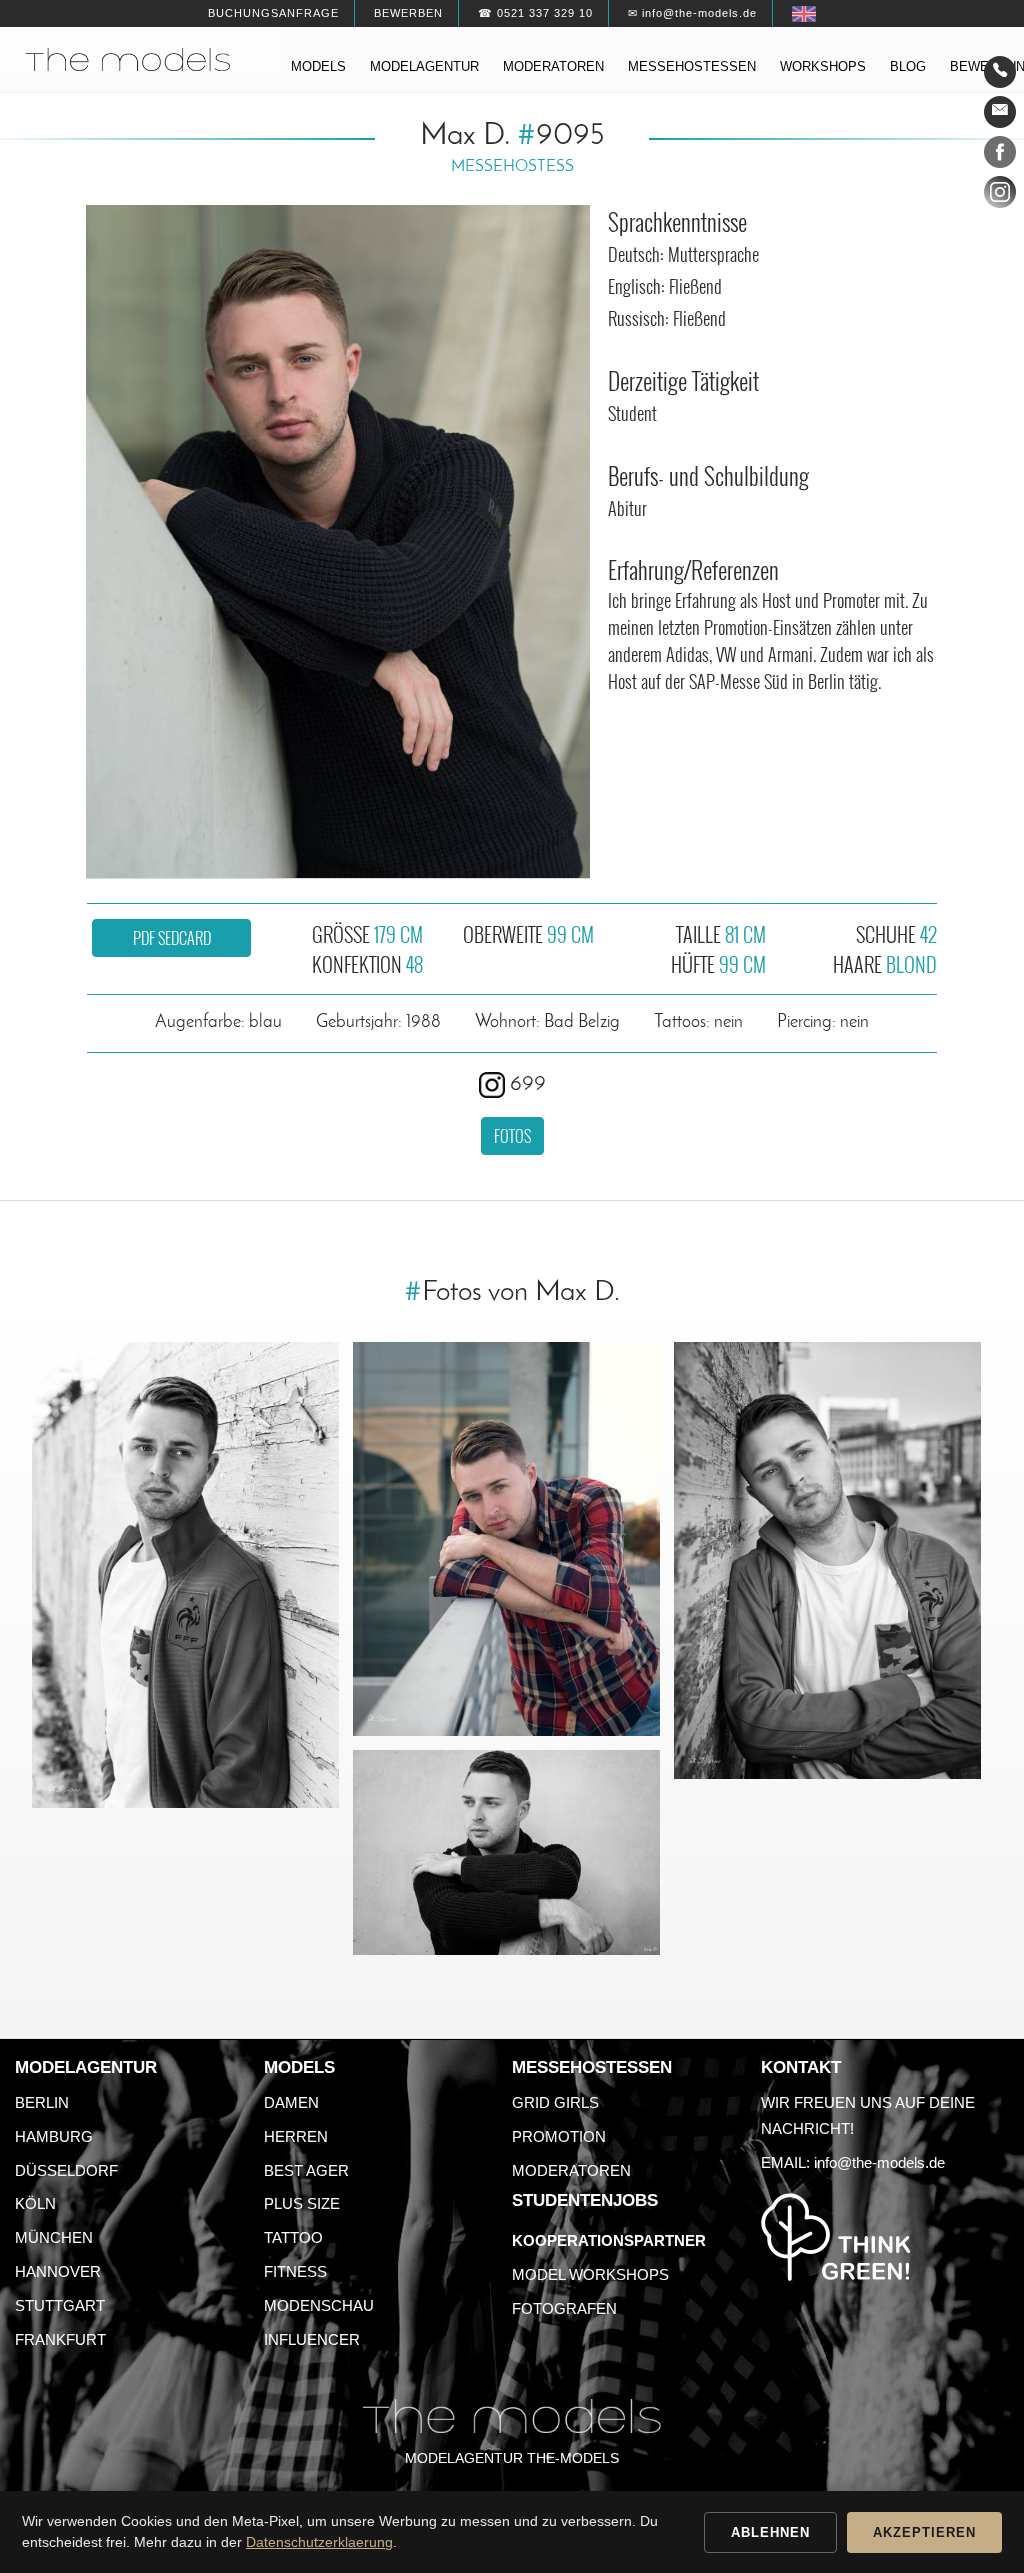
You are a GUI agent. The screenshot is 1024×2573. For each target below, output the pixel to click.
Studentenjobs (585, 2200)
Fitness (295, 2271)
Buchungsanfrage (273, 13)
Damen (291, 2102)
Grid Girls (555, 2102)
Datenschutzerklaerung (319, 2542)
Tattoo (293, 2237)
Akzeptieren (924, 2532)
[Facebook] (1000, 156)
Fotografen (564, 2308)
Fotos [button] (512, 1136)
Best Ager (306, 2170)
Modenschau (319, 2305)
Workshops (823, 66)
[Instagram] (1000, 196)
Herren (296, 2136)
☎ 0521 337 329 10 (535, 13)
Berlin (42, 2102)
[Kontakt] (1000, 72)
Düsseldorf (66, 2170)
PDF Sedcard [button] (172, 938)
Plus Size (302, 2203)
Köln (35, 2203)
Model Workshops (590, 2274)
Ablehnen (770, 2532)
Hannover (58, 2271)
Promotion (559, 2136)
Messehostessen (692, 66)
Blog (908, 66)
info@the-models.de (879, 2162)
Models (318, 66)
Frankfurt (60, 2339)
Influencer (312, 2339)
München (54, 2237)
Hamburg (54, 2136)
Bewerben (408, 13)
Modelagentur (424, 66)
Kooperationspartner (609, 2240)
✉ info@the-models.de (692, 13)
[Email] (1000, 112)
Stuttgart (60, 2305)
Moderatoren (553, 66)
